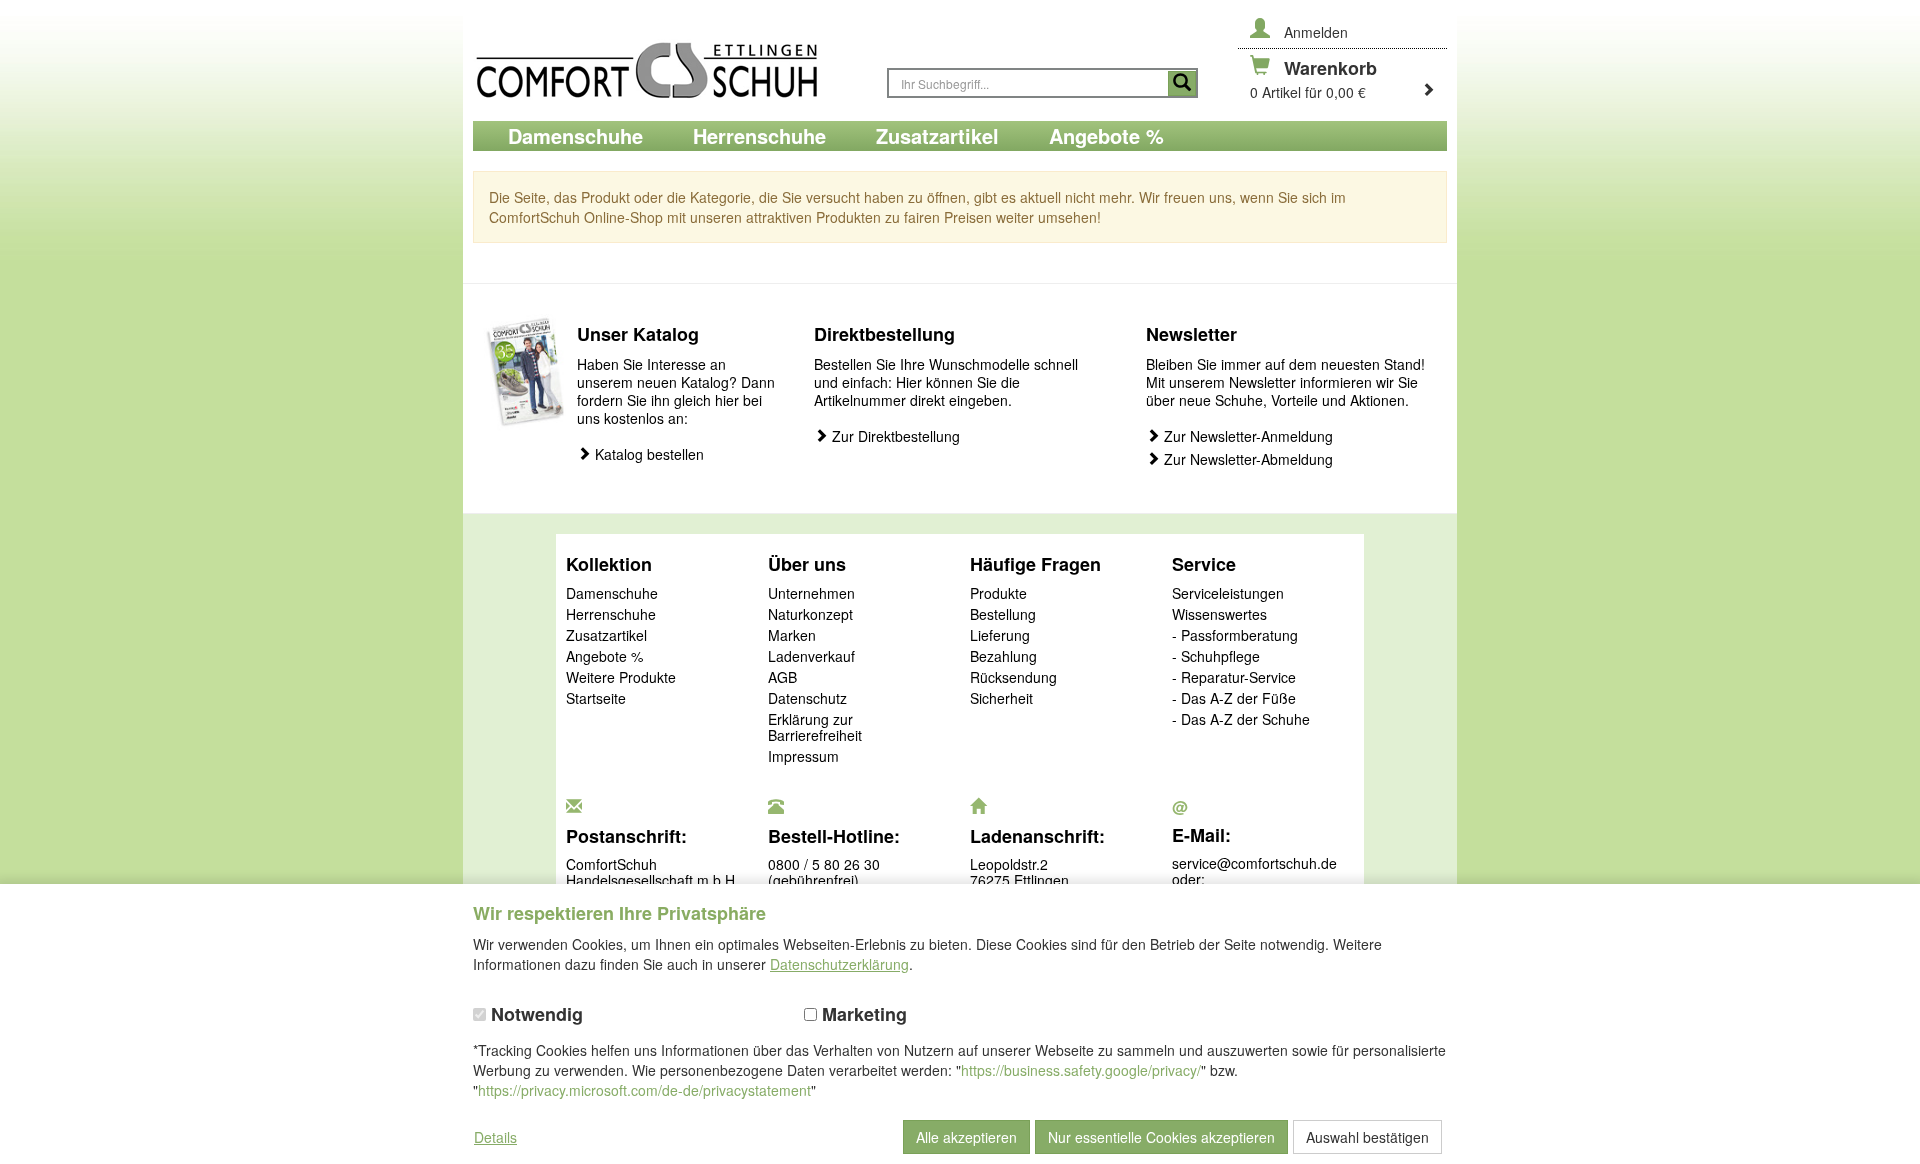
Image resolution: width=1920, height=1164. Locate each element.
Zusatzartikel (606, 636)
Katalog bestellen (647, 454)
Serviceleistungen (1228, 594)
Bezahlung (1003, 657)
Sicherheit (1001, 699)
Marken (792, 636)
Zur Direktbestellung (894, 436)
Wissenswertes (1219, 615)
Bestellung (1003, 615)
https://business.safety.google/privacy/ (1081, 1070)
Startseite (596, 699)
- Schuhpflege (1216, 657)
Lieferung (1000, 636)
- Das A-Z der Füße (1234, 699)
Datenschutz (807, 699)
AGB (782, 678)
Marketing (862, 1014)
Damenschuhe (612, 594)
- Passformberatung (1235, 636)
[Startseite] (670, 60)
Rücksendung (1013, 678)
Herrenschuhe (611, 615)
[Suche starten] (1182, 83)
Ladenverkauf (811, 657)
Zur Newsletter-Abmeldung (1246, 459)
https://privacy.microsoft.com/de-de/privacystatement (644, 1090)
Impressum (803, 757)
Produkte (998, 594)
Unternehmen (811, 594)
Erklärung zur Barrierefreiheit (815, 728)
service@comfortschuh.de (1254, 863)
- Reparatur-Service (1234, 678)
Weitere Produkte (621, 678)
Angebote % (604, 657)
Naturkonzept (810, 615)
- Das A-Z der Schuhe (1241, 720)
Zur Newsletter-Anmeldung (1246, 436)
